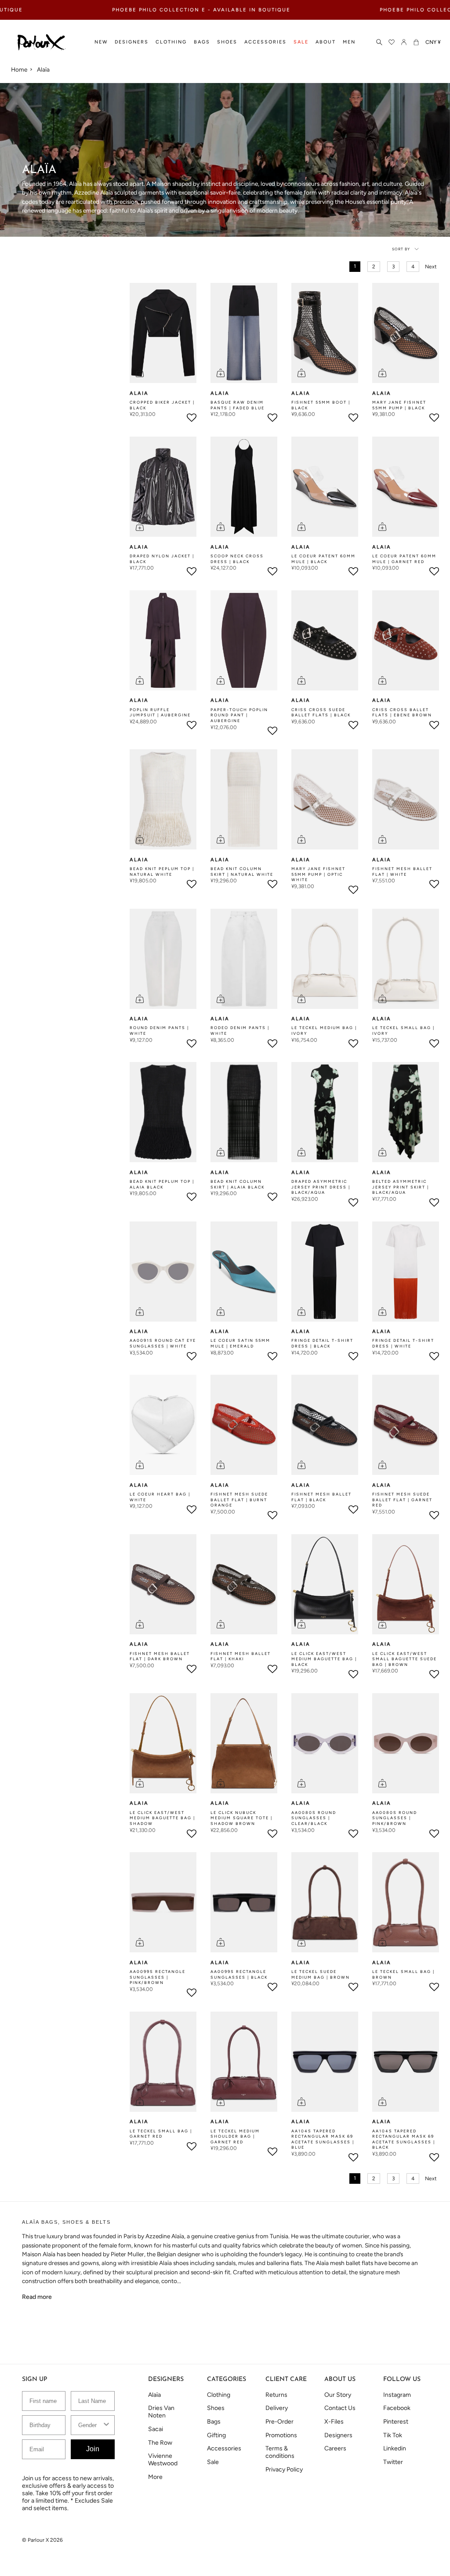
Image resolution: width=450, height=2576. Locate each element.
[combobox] (306, 1295)
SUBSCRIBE (225, 1338)
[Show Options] (381, 1295)
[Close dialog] (388, 1229)
